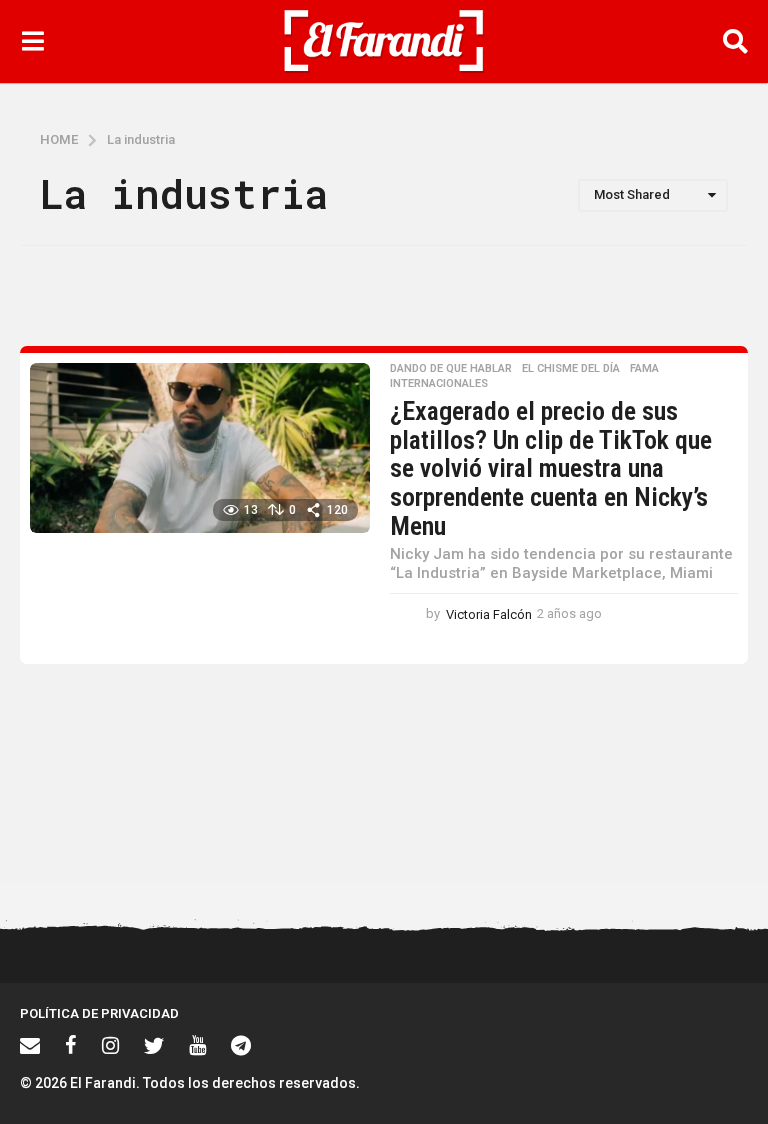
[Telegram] (241, 1045)
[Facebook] (71, 1045)
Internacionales (439, 384)
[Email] (30, 1045)
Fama (644, 369)
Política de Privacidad (99, 1013)
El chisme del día (571, 369)
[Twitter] (154, 1045)
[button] (32, 41)
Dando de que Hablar (451, 369)
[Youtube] (197, 1045)
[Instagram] (110, 1045)
